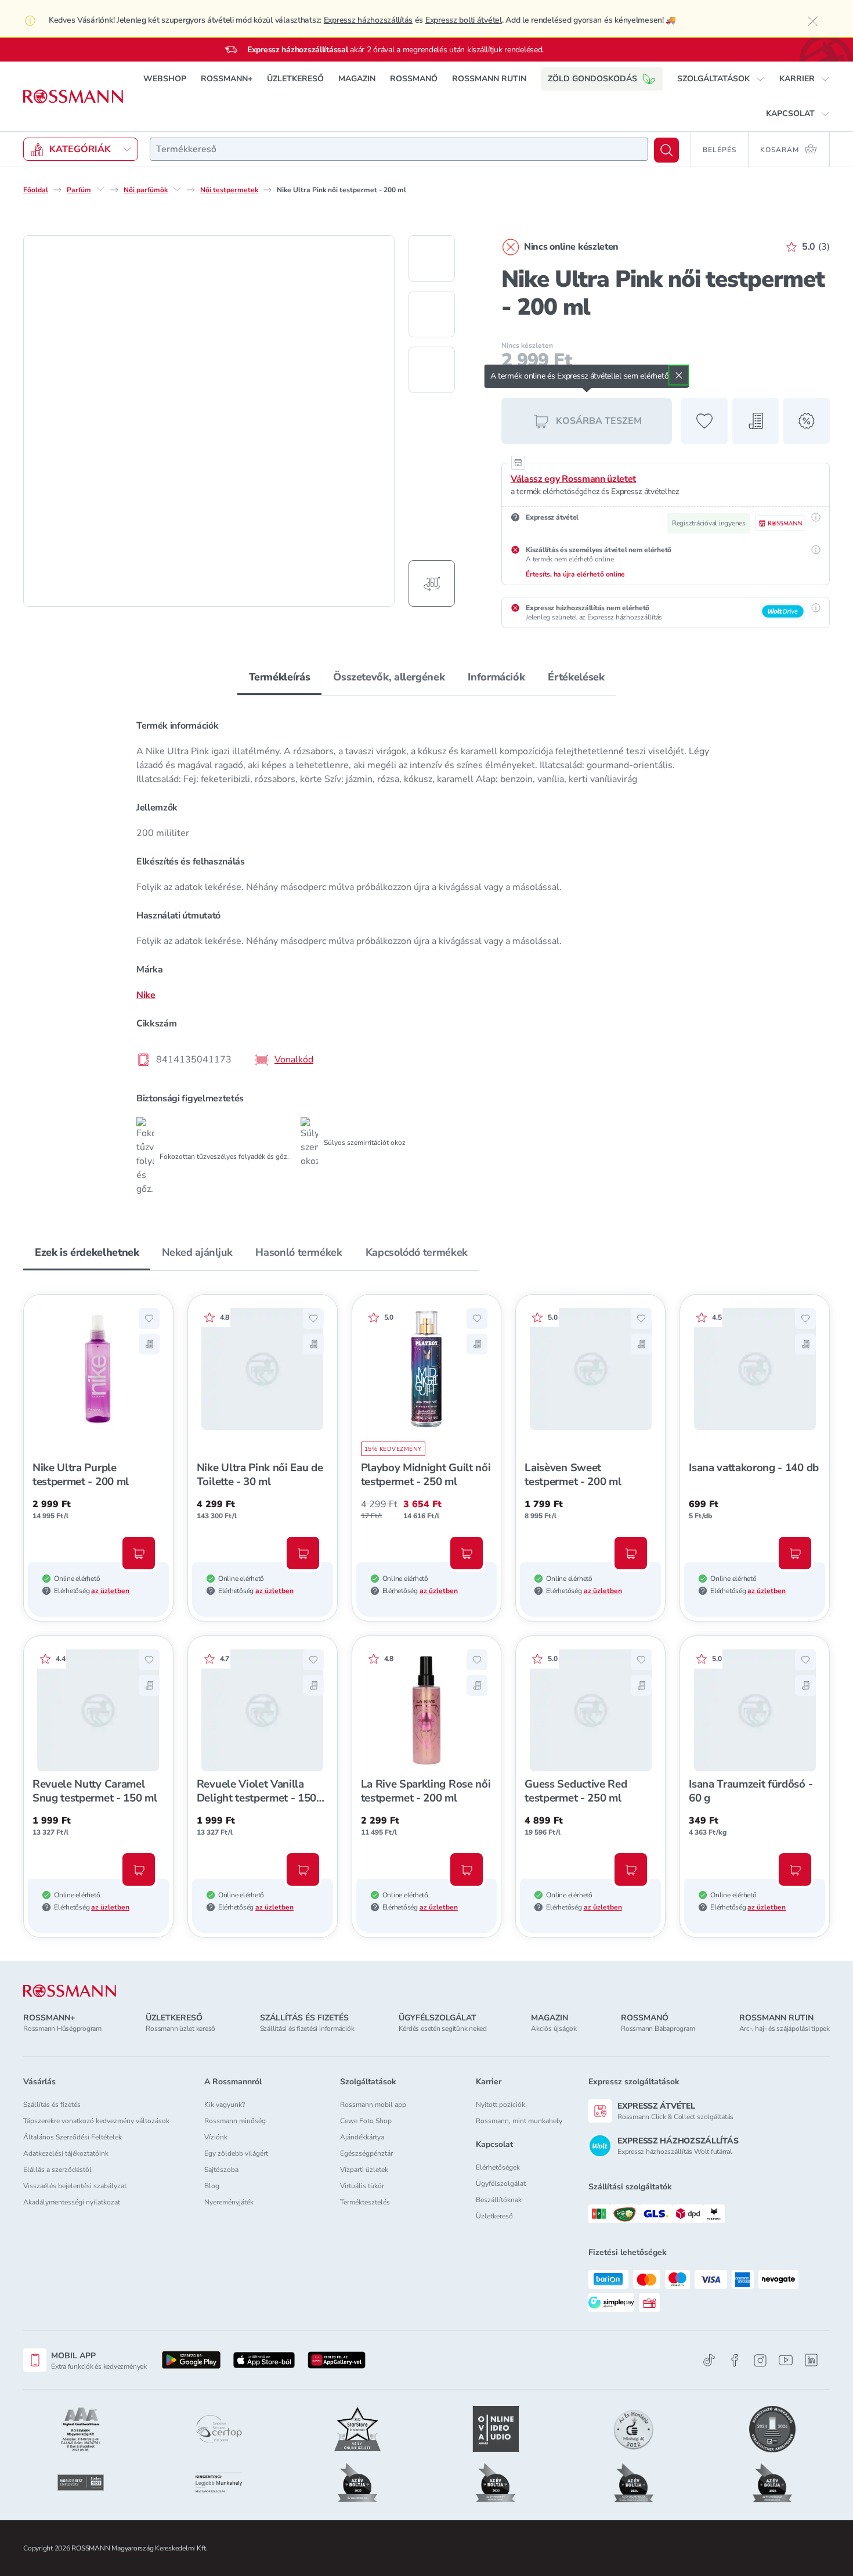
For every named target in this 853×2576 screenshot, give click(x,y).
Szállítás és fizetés (52, 2105)
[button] (721, 79)
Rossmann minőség (235, 2121)
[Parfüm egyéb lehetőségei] (100, 189)
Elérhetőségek (498, 2167)
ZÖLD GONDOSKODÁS (592, 79)
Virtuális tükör (362, 2186)
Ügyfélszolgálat (501, 2184)
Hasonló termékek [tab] (299, 1252)
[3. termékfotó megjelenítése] (432, 370)
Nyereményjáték (229, 2202)
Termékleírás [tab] (280, 677)
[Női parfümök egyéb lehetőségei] (177, 189)
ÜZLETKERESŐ (295, 79)
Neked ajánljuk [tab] (197, 1252)
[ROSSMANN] (70, 1991)
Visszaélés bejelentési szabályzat (75, 2186)
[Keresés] (666, 150)
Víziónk (216, 2137)
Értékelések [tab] (576, 677)
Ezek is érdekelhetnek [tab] (87, 1252)
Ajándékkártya (362, 2137)
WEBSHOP (165, 79)
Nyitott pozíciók (500, 2105)
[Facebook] (735, 2360)
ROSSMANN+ (227, 79)
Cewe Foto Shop (366, 2121)
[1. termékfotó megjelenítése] (432, 258)
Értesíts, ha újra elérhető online (575, 574)
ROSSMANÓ (414, 79)
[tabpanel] (426, 953)
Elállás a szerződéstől (57, 2170)
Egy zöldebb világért (236, 2153)
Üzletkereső (494, 2216)
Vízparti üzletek (364, 2170)
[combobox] (399, 149)
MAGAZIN (357, 79)
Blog (212, 2186)
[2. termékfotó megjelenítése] (432, 314)
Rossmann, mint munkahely (519, 2121)
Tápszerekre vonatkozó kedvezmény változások (96, 2121)
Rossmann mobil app (373, 2105)
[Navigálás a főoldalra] (73, 97)
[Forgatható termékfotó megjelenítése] (432, 583)
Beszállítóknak (499, 2200)
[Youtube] (786, 2360)
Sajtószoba (221, 2170)
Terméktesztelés (365, 2202)
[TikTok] (709, 2360)
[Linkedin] (811, 2360)
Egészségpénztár (366, 2153)
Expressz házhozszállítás (368, 20)
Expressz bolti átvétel (464, 20)
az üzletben (110, 1591)
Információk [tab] (496, 677)
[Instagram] (760, 2360)
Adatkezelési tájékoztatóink (66, 2153)
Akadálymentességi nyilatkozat (72, 2202)
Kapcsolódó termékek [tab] (417, 1252)
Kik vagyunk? (225, 2105)
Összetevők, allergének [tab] (389, 677)
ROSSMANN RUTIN (489, 79)
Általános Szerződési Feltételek (73, 2137)
